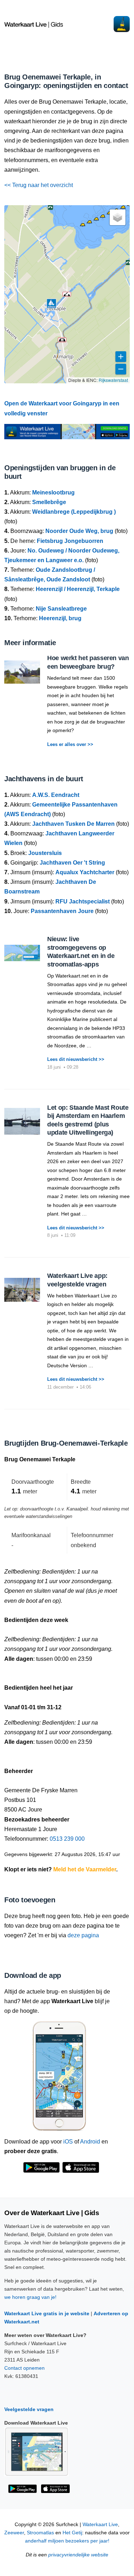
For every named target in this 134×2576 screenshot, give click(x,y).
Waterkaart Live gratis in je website (47, 2313)
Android (90, 2142)
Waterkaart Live (100, 2525)
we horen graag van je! (30, 2297)
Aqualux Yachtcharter (85, 872)
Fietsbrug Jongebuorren (70, 541)
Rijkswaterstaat (113, 380)
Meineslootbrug (53, 493)
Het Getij (72, 2533)
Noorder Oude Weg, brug (79, 531)
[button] (83, 226)
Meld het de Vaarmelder (85, 1869)
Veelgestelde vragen (29, 2409)
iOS (68, 2142)
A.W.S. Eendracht (56, 795)
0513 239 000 (67, 1839)
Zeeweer (14, 2533)
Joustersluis (45, 853)
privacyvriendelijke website (78, 2555)
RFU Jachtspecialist (83, 901)
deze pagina (83, 1935)
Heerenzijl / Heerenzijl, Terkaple (78, 589)
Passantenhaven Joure (62, 911)
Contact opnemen (24, 2368)
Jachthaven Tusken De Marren (73, 824)
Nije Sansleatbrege (61, 609)
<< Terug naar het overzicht (39, 185)
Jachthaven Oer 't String (72, 863)
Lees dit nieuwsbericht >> (76, 1059)
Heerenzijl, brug (60, 618)
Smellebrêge (49, 502)
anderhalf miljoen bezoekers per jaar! (67, 2541)
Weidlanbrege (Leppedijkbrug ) (74, 512)
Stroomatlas (40, 2533)
